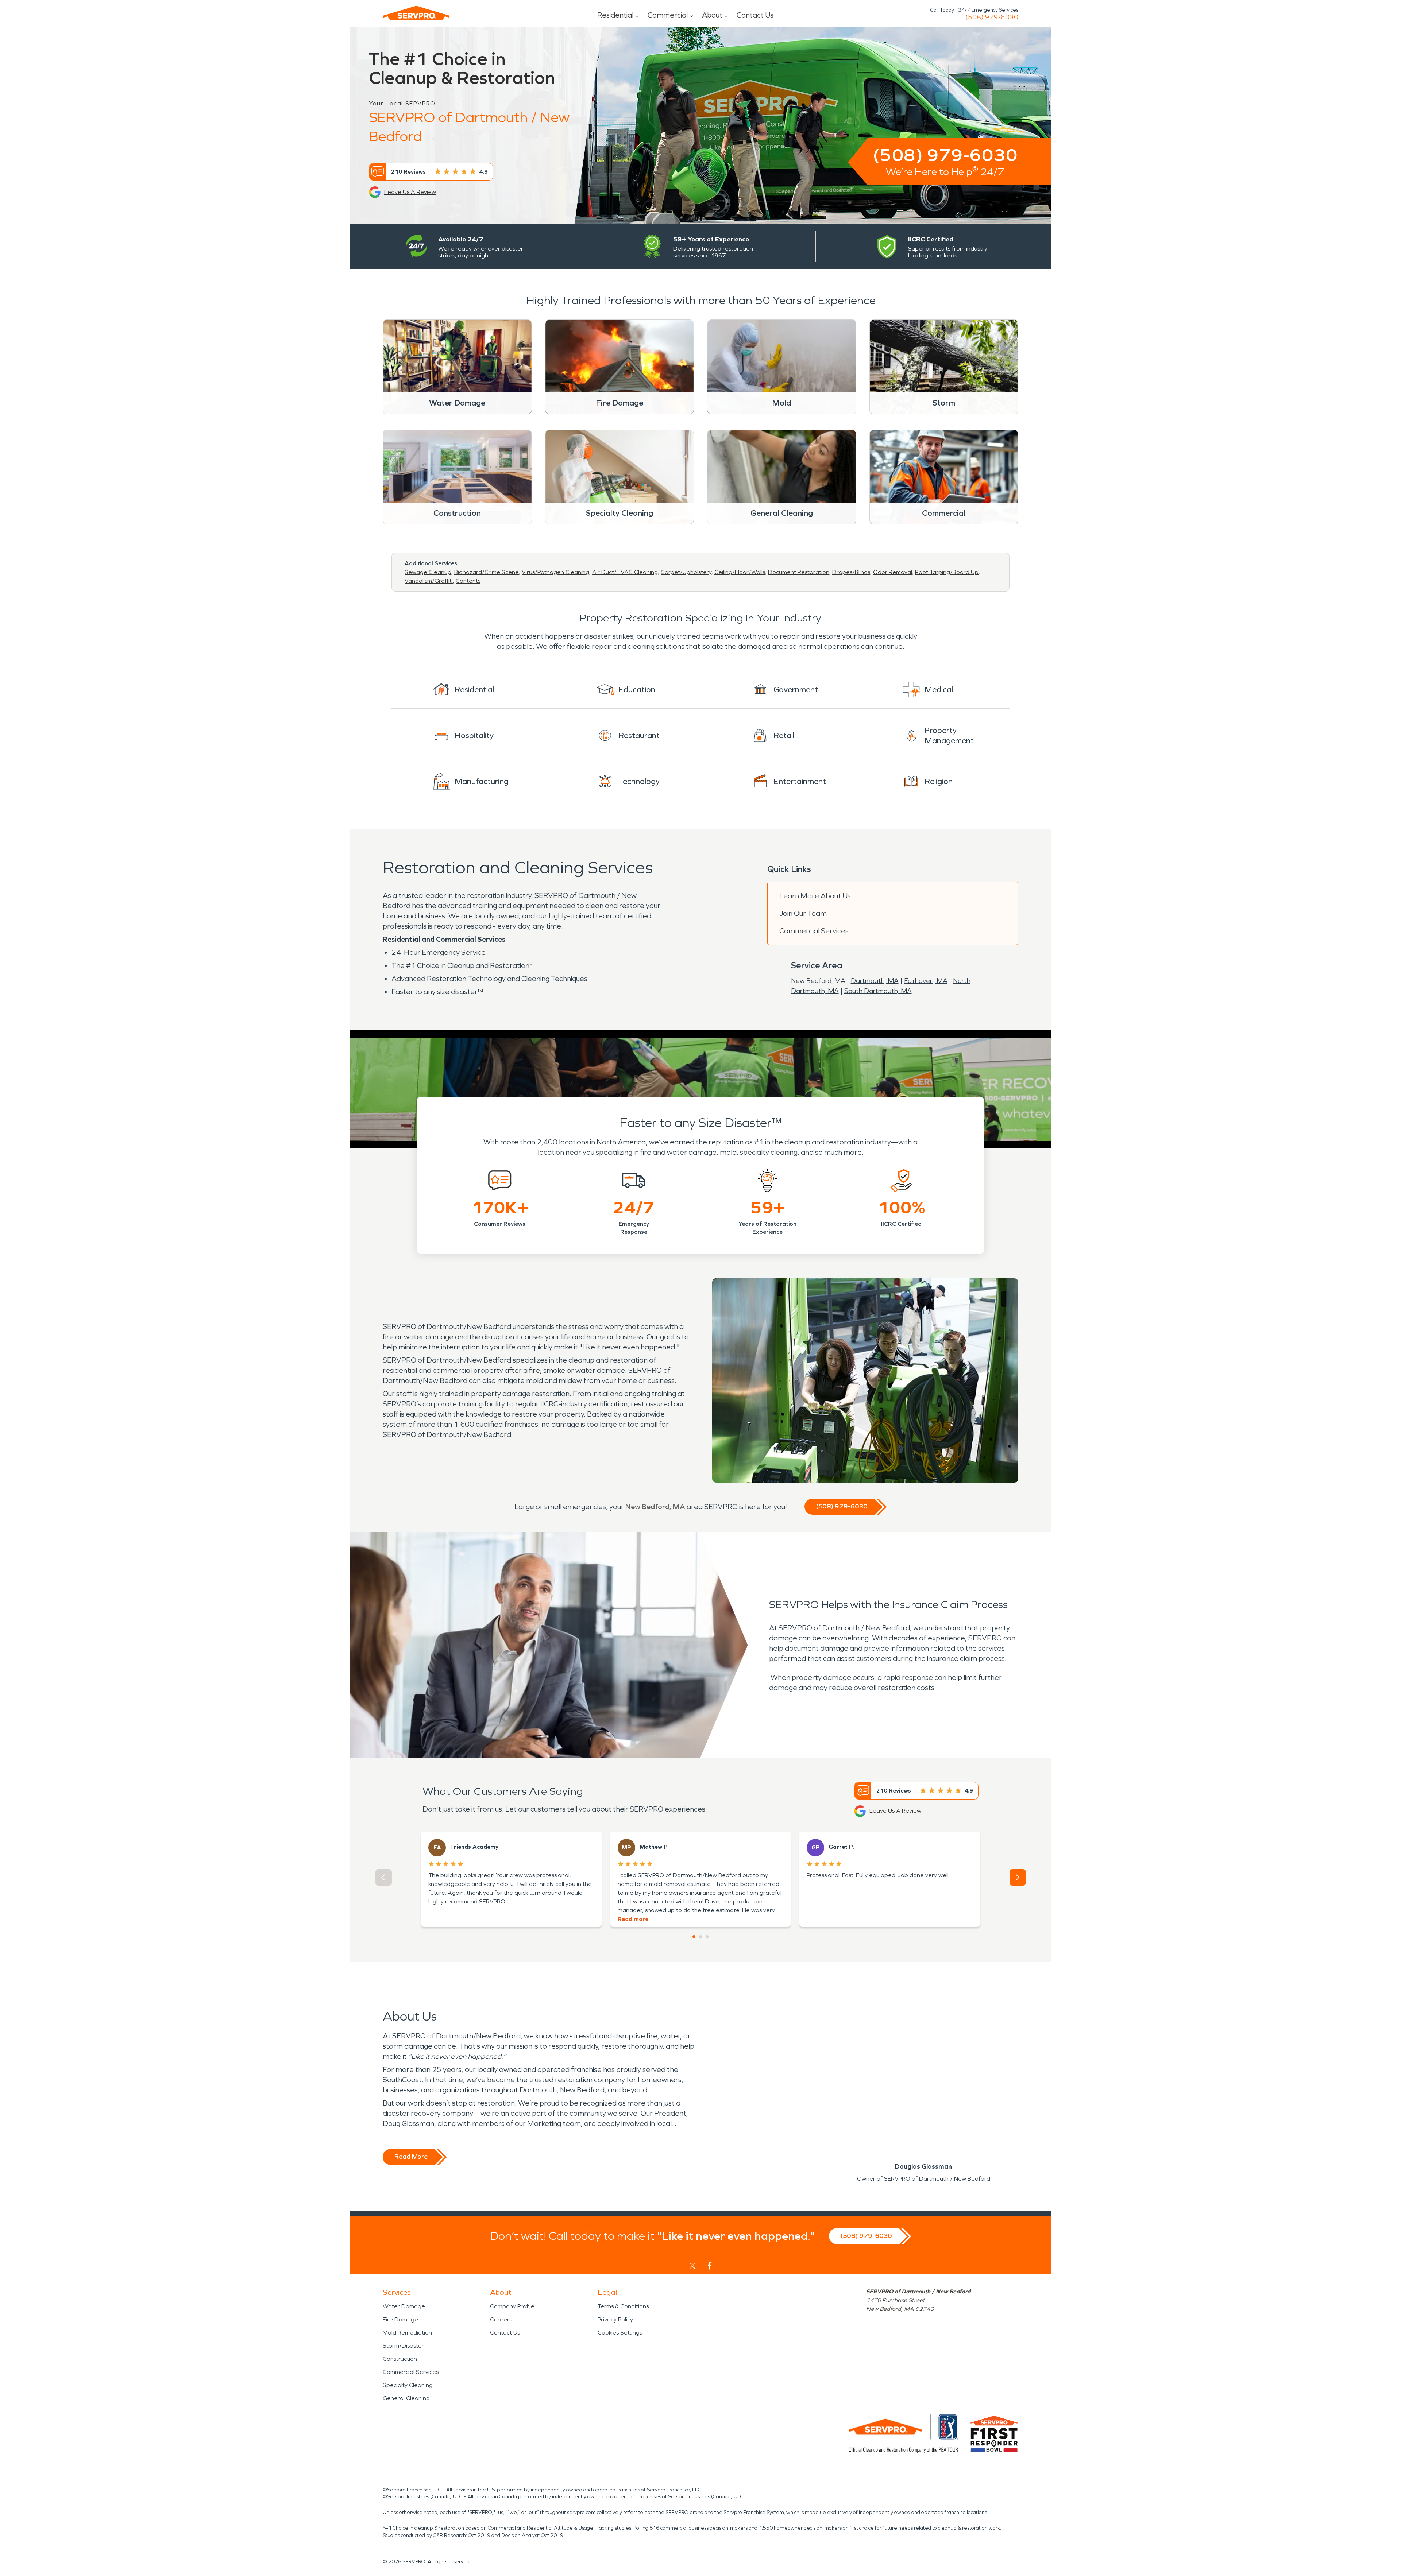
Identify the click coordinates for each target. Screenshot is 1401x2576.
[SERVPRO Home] (416, 13)
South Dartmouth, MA (878, 991)
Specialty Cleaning (408, 2385)
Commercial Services (814, 931)
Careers (501, 2319)
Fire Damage (400, 2319)
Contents (468, 581)
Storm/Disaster (403, 2346)
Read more (633, 1919)
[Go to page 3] (707, 1937)
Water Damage (404, 2306)
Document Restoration (799, 572)
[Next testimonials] (1018, 1877)
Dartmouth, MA (875, 981)
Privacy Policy (615, 2319)
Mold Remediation (407, 2333)
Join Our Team (803, 913)
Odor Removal (893, 572)
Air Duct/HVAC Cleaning (625, 572)
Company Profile (512, 2306)
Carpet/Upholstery (686, 572)
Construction (400, 2359)
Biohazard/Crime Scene (487, 572)
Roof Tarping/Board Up (947, 572)
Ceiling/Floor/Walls (740, 572)
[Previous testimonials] (384, 1877)
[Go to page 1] (694, 1937)
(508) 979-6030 (992, 17)
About (712, 15)
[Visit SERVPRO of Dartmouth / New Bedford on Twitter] (693, 2266)
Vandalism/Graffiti (429, 581)
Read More (411, 2157)
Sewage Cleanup (428, 572)
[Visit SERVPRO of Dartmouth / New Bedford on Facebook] (710, 2266)
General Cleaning (406, 2398)
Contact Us (755, 15)
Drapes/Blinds (851, 572)
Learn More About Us (815, 896)
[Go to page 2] (700, 1937)
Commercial (668, 15)
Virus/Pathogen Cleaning (555, 572)
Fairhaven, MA (926, 981)
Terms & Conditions (623, 2306)
